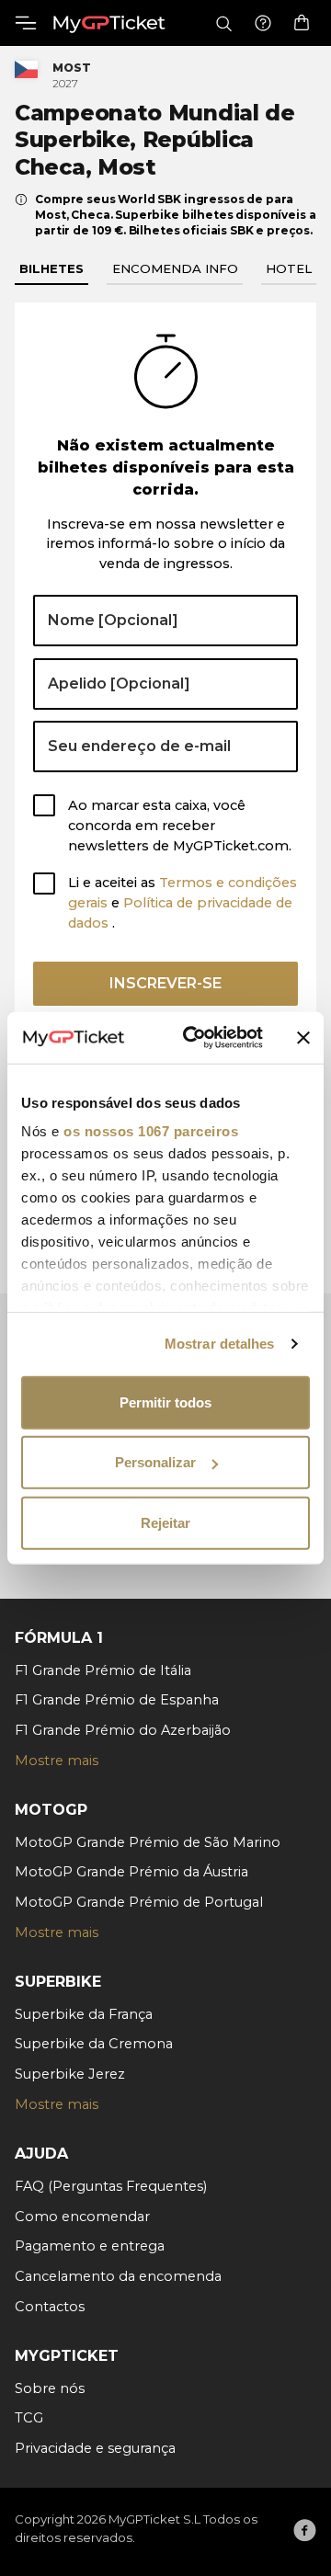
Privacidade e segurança (95, 2448)
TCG (29, 2418)
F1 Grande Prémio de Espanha (117, 1700)
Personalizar (155, 1462)
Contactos (50, 2307)
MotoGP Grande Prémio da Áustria (131, 1872)
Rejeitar (165, 1522)
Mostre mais (57, 1761)
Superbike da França (84, 2014)
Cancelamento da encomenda (118, 2276)
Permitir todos (165, 1402)
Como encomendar (82, 2217)
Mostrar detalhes (220, 1344)
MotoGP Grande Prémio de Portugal (139, 1902)
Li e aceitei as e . (183, 903)
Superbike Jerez (70, 2074)
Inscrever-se (165, 983)
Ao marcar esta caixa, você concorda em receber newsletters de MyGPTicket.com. (180, 826)
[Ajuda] (263, 23)
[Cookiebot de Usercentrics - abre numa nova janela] (194, 1038)
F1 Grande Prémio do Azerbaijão (123, 1730)
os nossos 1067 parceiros (151, 1131)
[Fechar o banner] (303, 1038)
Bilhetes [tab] (51, 268)
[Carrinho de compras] (302, 23)
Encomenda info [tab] (175, 268)
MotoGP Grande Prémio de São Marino (148, 1842)
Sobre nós (50, 2388)
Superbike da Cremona (94, 2044)
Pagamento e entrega (90, 2246)
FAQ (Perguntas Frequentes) (111, 2186)
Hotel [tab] (289, 268)
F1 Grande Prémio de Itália (103, 1670)
